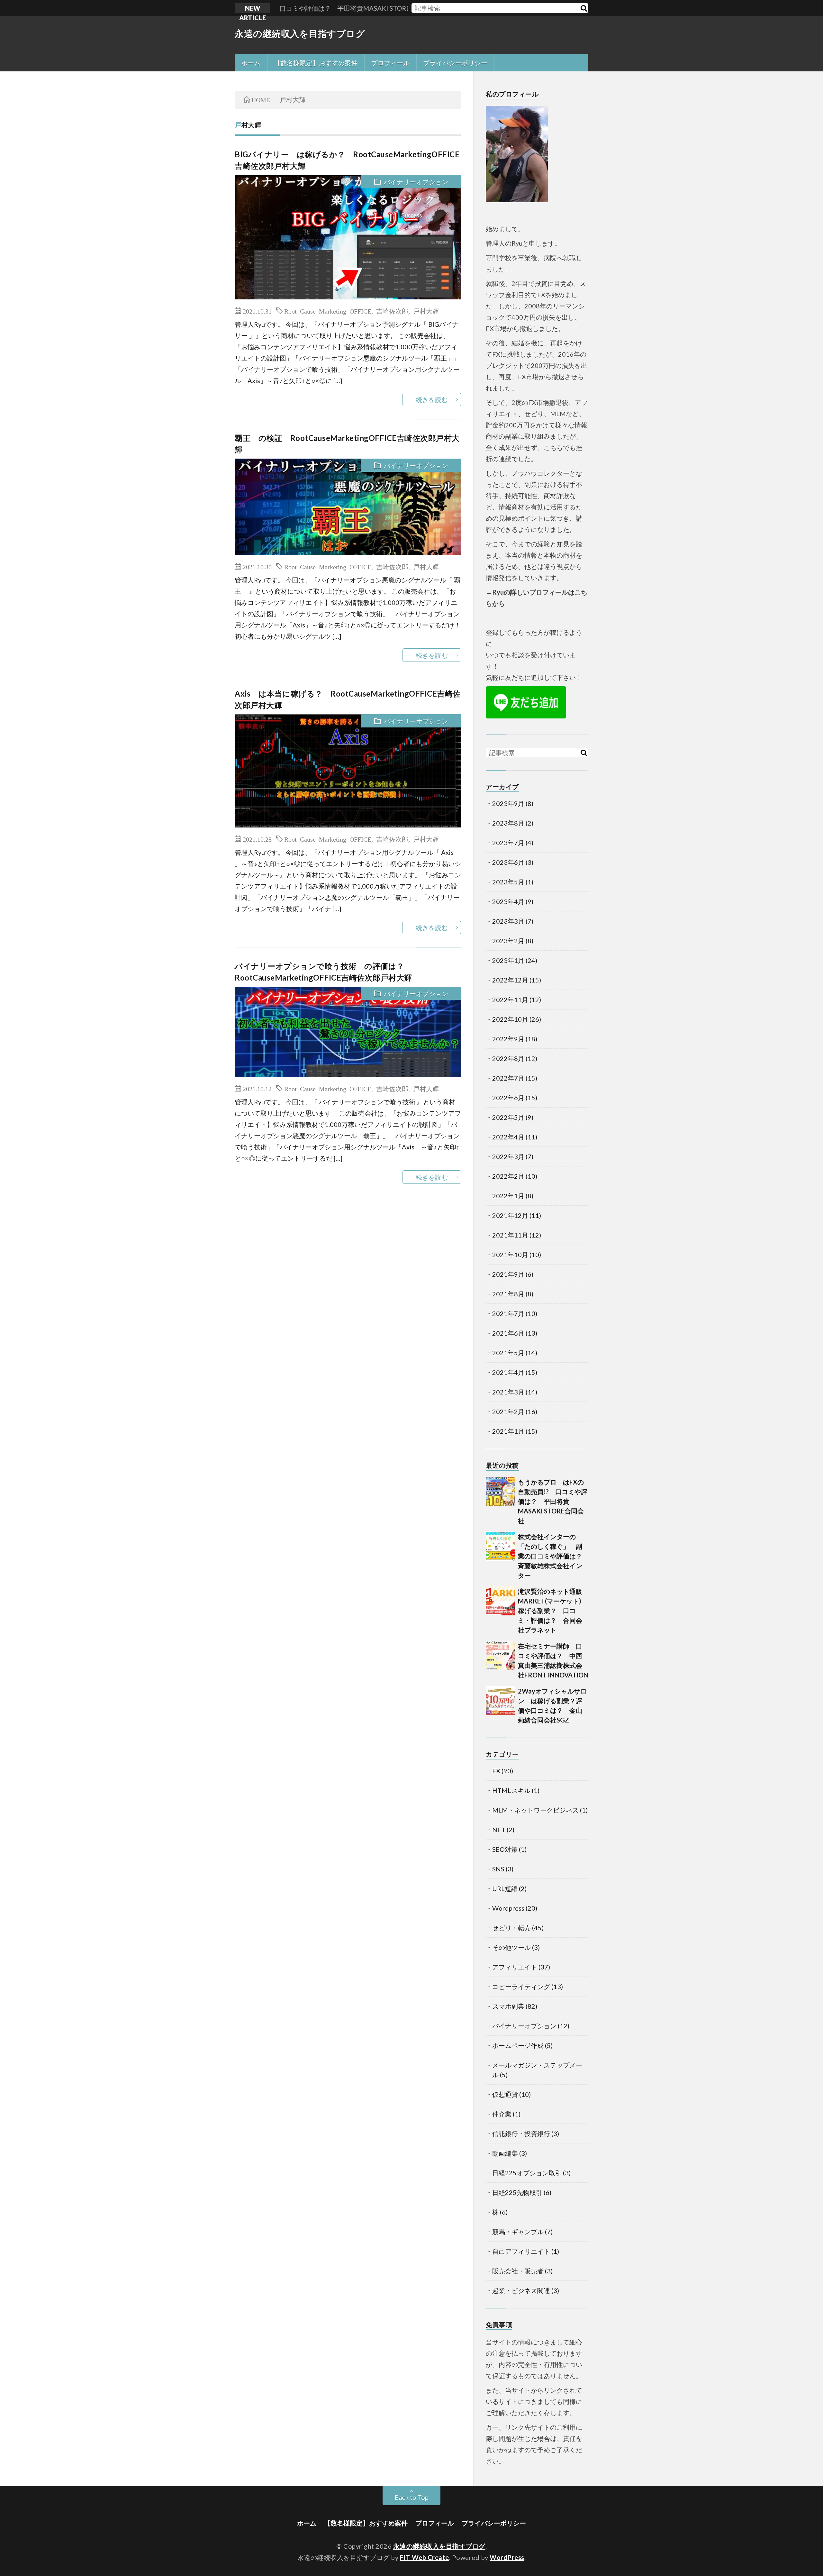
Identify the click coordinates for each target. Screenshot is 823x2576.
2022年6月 (508, 1098)
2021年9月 (508, 1274)
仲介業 (502, 2114)
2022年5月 (508, 1117)
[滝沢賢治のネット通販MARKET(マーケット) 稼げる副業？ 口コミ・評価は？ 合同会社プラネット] (500, 1601)
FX (496, 1771)
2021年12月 (510, 1215)
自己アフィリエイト (521, 2251)
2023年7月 (508, 843)
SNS (498, 1869)
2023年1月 (508, 960)
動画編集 (505, 2153)
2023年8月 (508, 823)
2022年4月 (508, 1137)
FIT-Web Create (425, 2557)
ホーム (251, 63)
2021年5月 (508, 1353)
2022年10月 (510, 1019)
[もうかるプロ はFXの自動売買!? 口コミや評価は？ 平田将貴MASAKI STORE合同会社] (500, 1492)
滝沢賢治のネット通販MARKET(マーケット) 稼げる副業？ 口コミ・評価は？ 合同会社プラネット (553, 1611)
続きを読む (432, 399)
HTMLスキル (511, 1790)
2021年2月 (508, 1411)
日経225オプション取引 (527, 2173)
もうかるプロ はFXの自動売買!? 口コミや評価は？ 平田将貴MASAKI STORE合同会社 (553, 1501)
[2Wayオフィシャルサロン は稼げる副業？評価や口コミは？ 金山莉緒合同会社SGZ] (500, 1701)
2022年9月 (508, 1039)
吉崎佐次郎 (392, 311)
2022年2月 (508, 1176)
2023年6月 (508, 862)
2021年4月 (508, 1372)
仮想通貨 (505, 2094)
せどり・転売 (511, 1928)
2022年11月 (510, 1000)
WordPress (507, 2557)
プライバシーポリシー (455, 63)
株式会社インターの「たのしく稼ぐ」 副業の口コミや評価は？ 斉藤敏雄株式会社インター (553, 1556)
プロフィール (390, 63)
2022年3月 (508, 1156)
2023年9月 (508, 803)
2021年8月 (508, 1294)
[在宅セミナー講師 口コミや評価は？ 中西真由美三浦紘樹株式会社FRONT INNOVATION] (500, 1656)
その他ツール (511, 1947)
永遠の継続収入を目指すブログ (300, 33)
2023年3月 (508, 921)
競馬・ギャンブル (518, 2232)
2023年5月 (508, 882)
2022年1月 (508, 1196)
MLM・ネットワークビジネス (535, 1810)
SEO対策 (505, 1849)
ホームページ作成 (518, 2045)
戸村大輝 (426, 311)
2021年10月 (510, 1255)
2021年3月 (508, 1392)
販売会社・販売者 (518, 2271)
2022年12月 (510, 980)
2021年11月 (510, 1235)
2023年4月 (508, 901)
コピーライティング (521, 1987)
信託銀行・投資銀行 (521, 2133)
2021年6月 (508, 1333)
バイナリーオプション (416, 182)
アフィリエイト (515, 1967)
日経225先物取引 (517, 2192)
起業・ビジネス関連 (521, 2290)
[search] (583, 8)
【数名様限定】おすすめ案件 (316, 63)
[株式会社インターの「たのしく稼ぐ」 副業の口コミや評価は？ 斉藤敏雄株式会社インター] (500, 1546)
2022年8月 (508, 1058)
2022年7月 (508, 1078)
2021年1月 (508, 1431)
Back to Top (411, 2497)
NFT (499, 1830)
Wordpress (508, 1908)
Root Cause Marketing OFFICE (328, 311)
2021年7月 (508, 1313)
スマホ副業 (508, 2006)
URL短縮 (505, 1888)
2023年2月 (508, 941)
